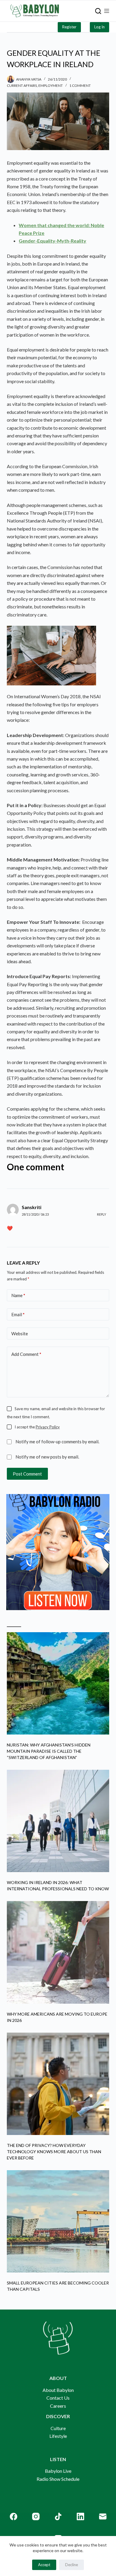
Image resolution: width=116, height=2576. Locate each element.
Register (69, 27)
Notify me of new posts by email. (47, 1457)
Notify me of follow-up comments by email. (57, 1442)
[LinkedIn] (80, 2516)
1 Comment (80, 85)
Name (18, 1295)
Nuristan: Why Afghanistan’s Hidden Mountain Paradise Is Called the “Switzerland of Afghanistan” (49, 1751)
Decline (72, 2565)
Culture (58, 2428)
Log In (99, 27)
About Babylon (58, 2390)
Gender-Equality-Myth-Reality (52, 241)
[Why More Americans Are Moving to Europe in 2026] (58, 1952)
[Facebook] (14, 2516)
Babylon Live (58, 2471)
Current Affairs (22, 85)
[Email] (103, 2516)
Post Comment (27, 1474)
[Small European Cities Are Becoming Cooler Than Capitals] (58, 2221)
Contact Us (58, 2398)
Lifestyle (58, 2436)
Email (18, 1314)
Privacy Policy (48, 1427)
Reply (102, 1214)
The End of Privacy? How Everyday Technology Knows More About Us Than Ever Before (54, 2152)
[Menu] (107, 11)
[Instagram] (36, 2516)
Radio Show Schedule (58, 2479)
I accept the (37, 1427)
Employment (51, 85)
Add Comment (26, 1354)
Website (20, 1334)
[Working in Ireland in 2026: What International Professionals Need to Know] (58, 1821)
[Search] (98, 11)
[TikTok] (58, 2516)
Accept (44, 2565)
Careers (58, 2406)
